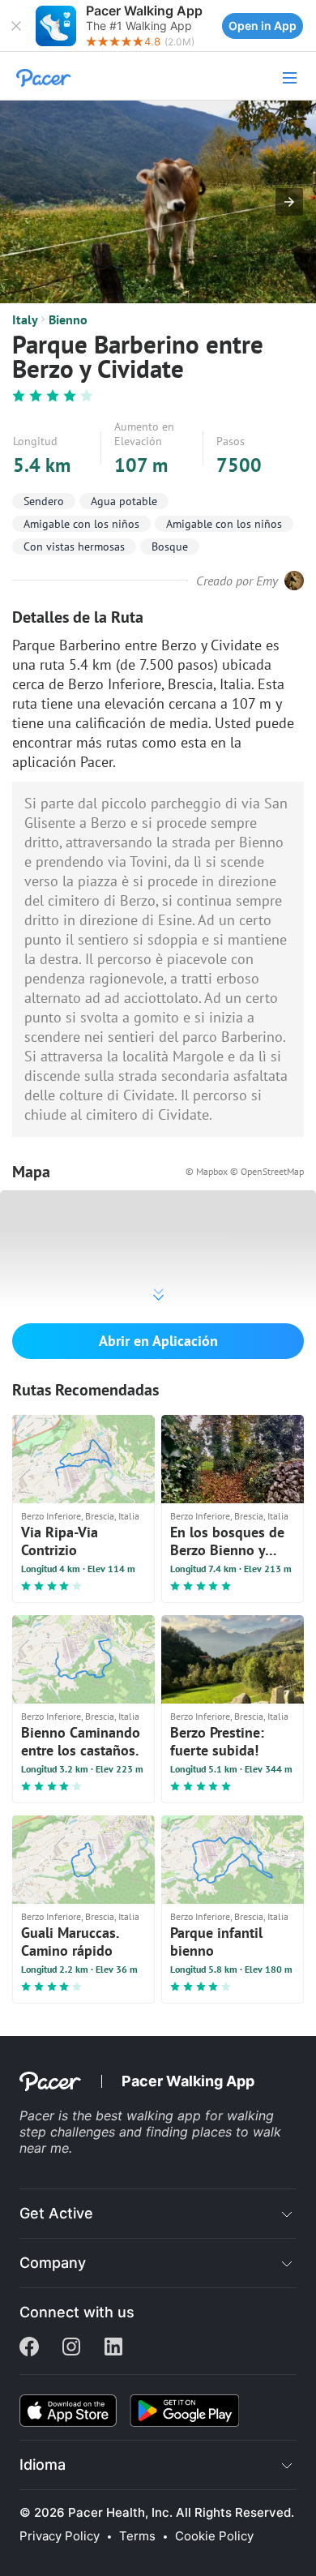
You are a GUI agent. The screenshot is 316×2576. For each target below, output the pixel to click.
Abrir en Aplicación (158, 1341)
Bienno (68, 319)
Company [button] (53, 2263)
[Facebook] (29, 2348)
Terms (137, 2536)
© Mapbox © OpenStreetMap (245, 1171)
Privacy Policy (60, 2536)
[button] (16, 26)
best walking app (150, 2115)
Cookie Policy (214, 2536)
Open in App (263, 26)
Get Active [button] (56, 2213)
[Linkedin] (113, 2348)
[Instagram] (71, 2348)
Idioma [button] (43, 2465)
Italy (25, 319)
